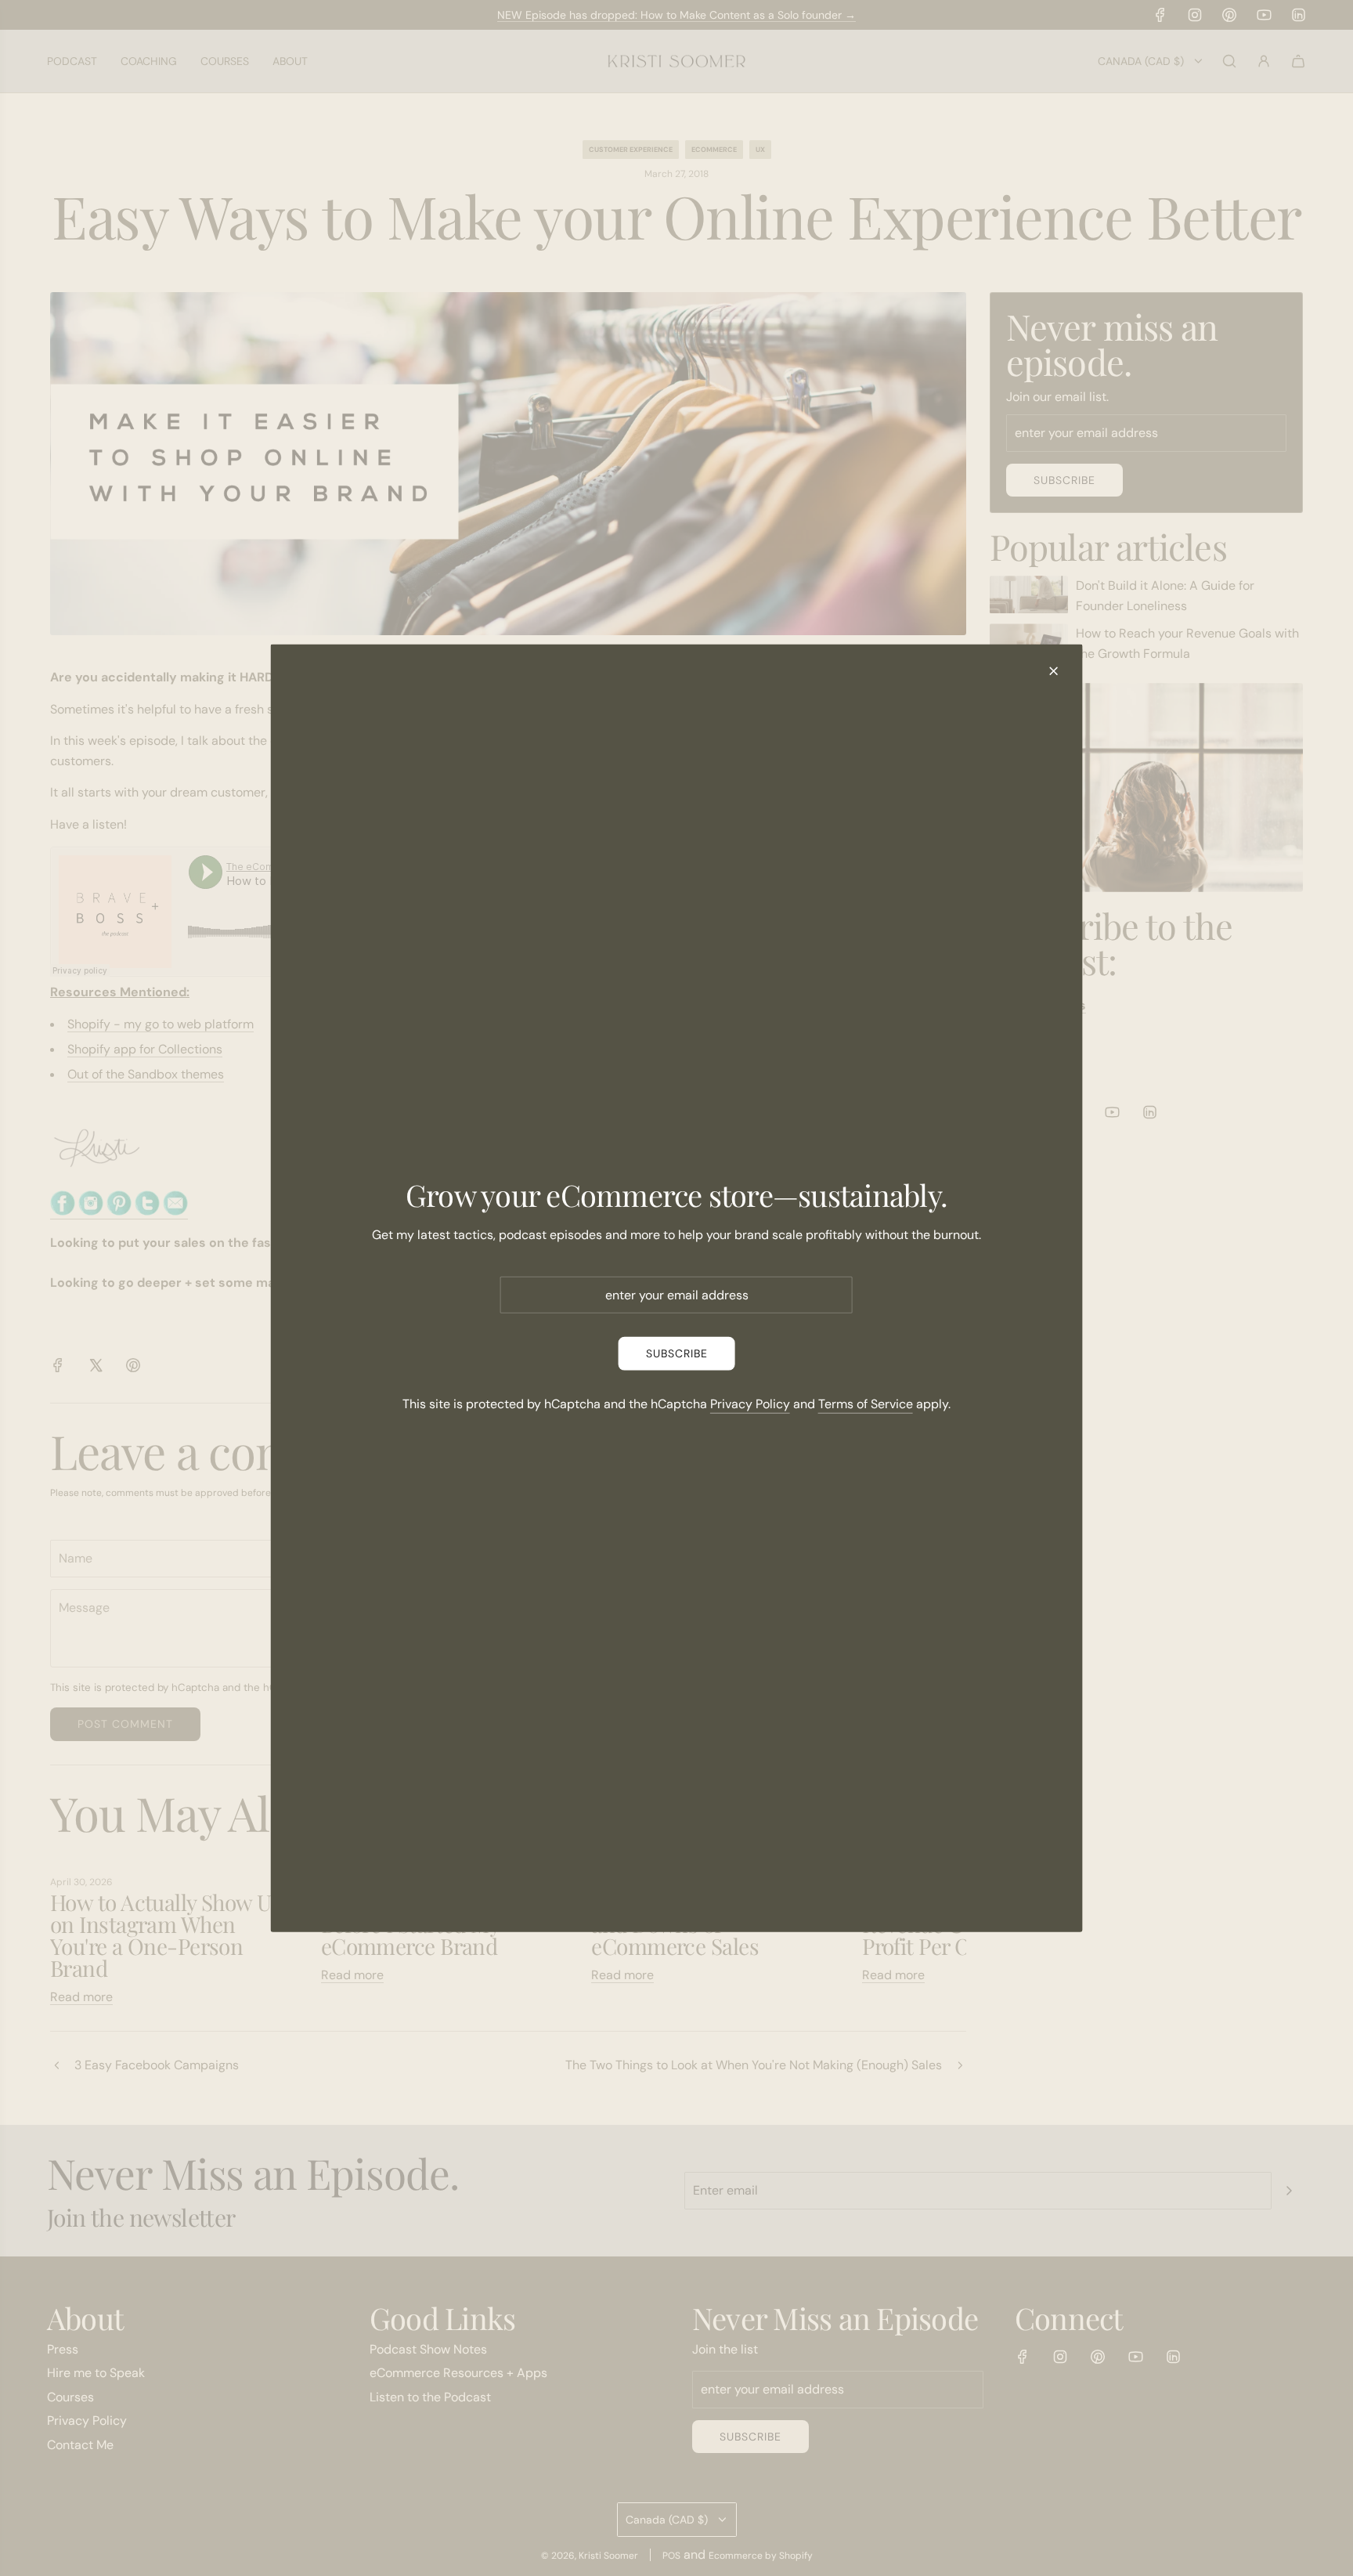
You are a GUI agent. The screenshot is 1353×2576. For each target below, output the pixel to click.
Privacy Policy (750, 1403)
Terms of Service (866, 1403)
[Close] (1053, 670)
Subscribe (677, 1353)
